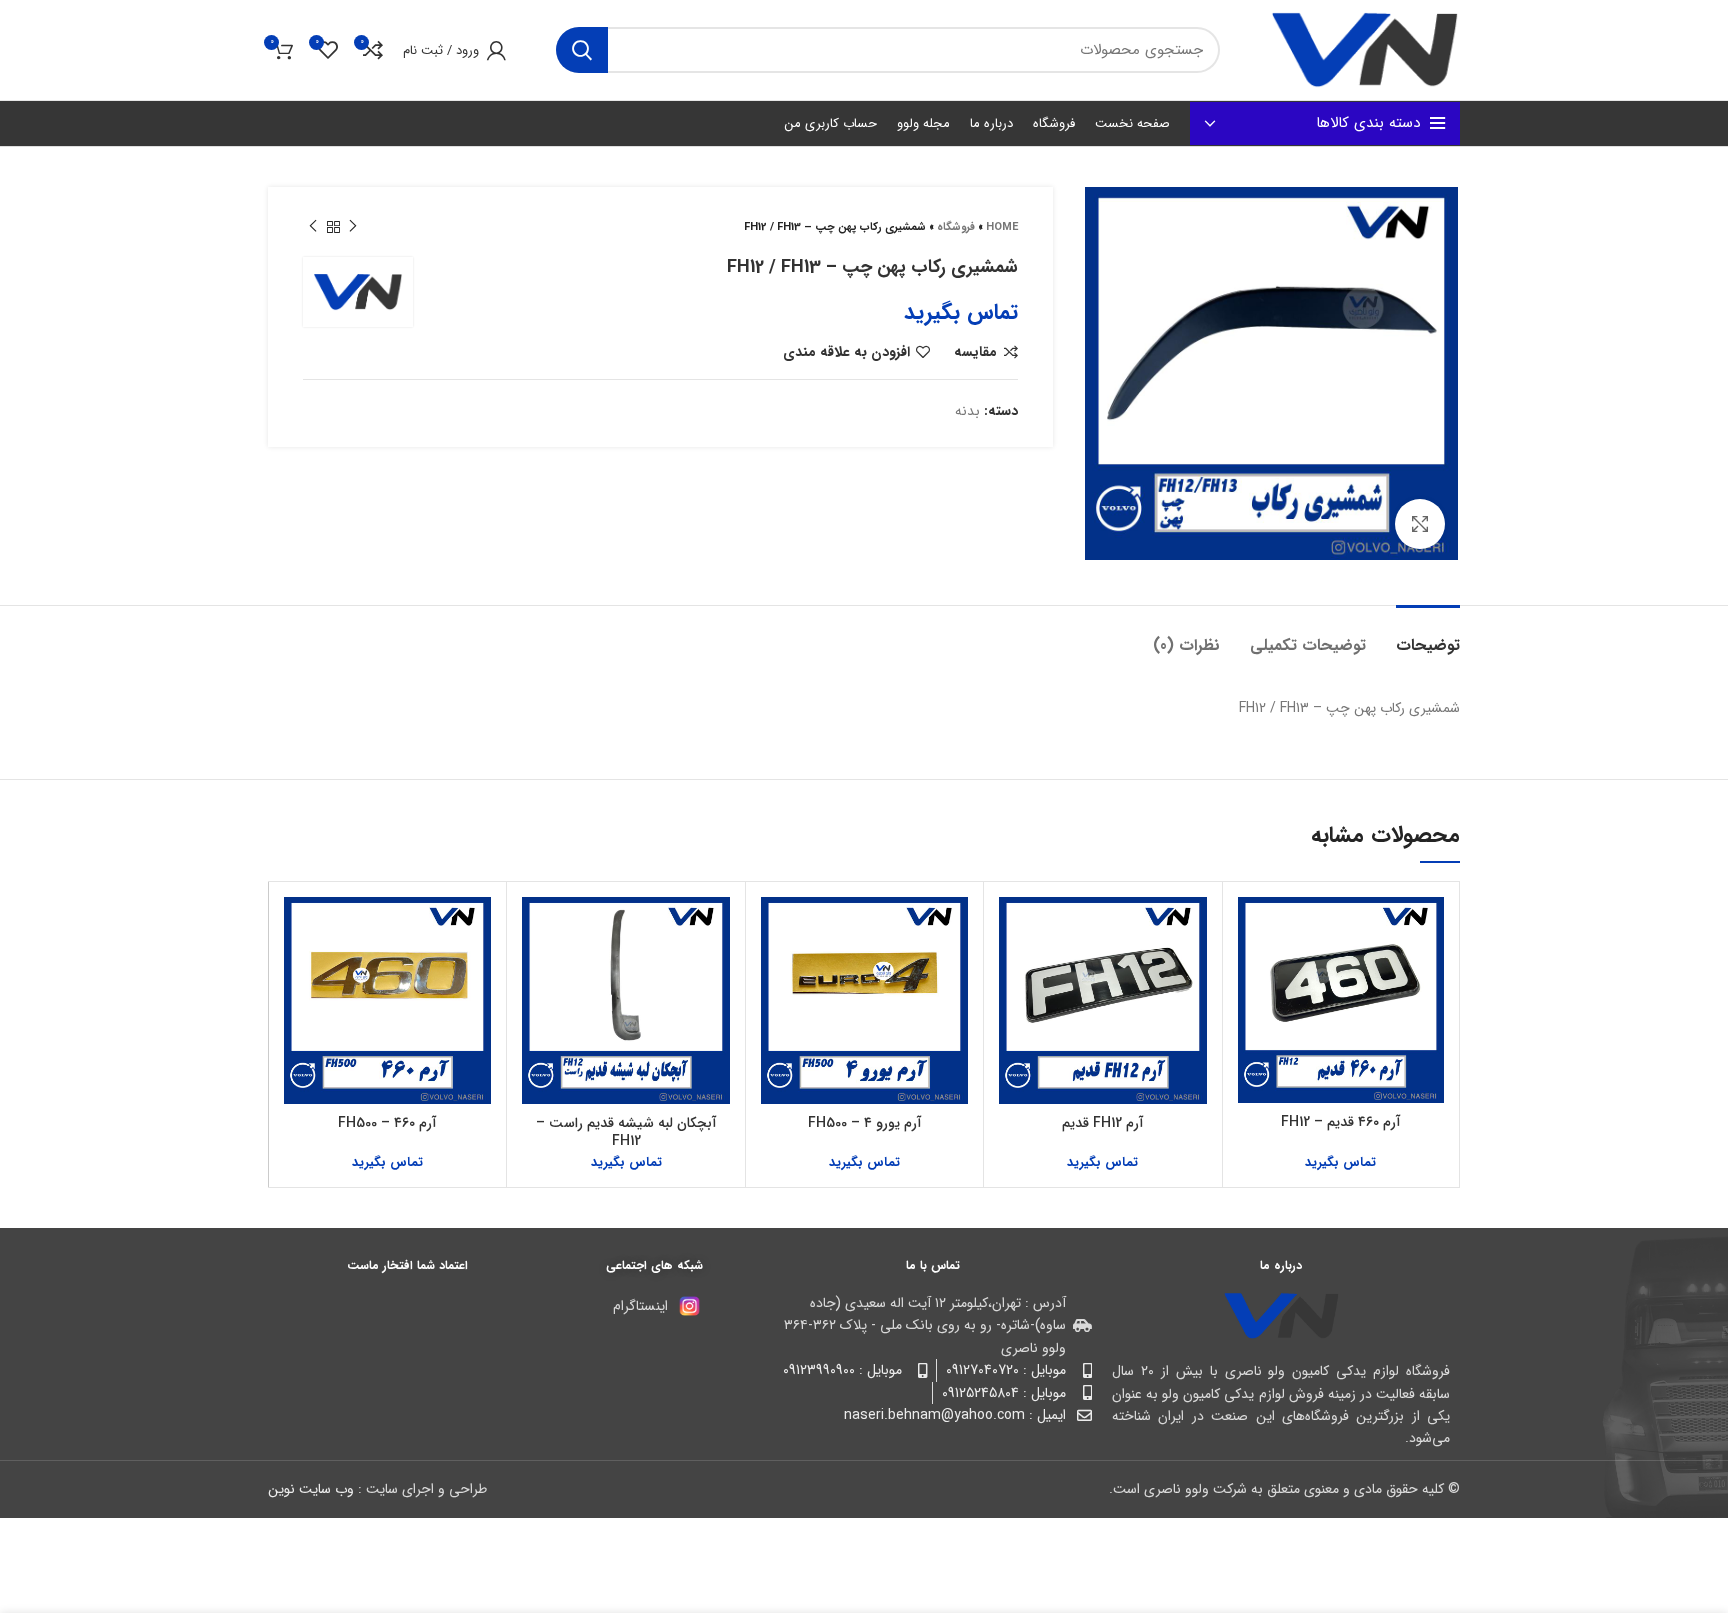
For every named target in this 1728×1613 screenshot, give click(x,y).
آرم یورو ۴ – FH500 (865, 1123)
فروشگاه (956, 227)
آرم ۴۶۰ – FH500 (387, 1123)
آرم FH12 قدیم (1103, 1123)
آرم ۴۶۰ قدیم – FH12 (1341, 1122)
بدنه (967, 411)
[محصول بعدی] (313, 227)
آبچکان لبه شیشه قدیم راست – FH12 (626, 1132)
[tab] (1428, 635)
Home (1002, 227)
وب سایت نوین (311, 1489)
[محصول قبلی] (353, 227)
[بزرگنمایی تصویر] (1420, 524)
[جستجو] (582, 50)
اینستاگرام (640, 1306)
